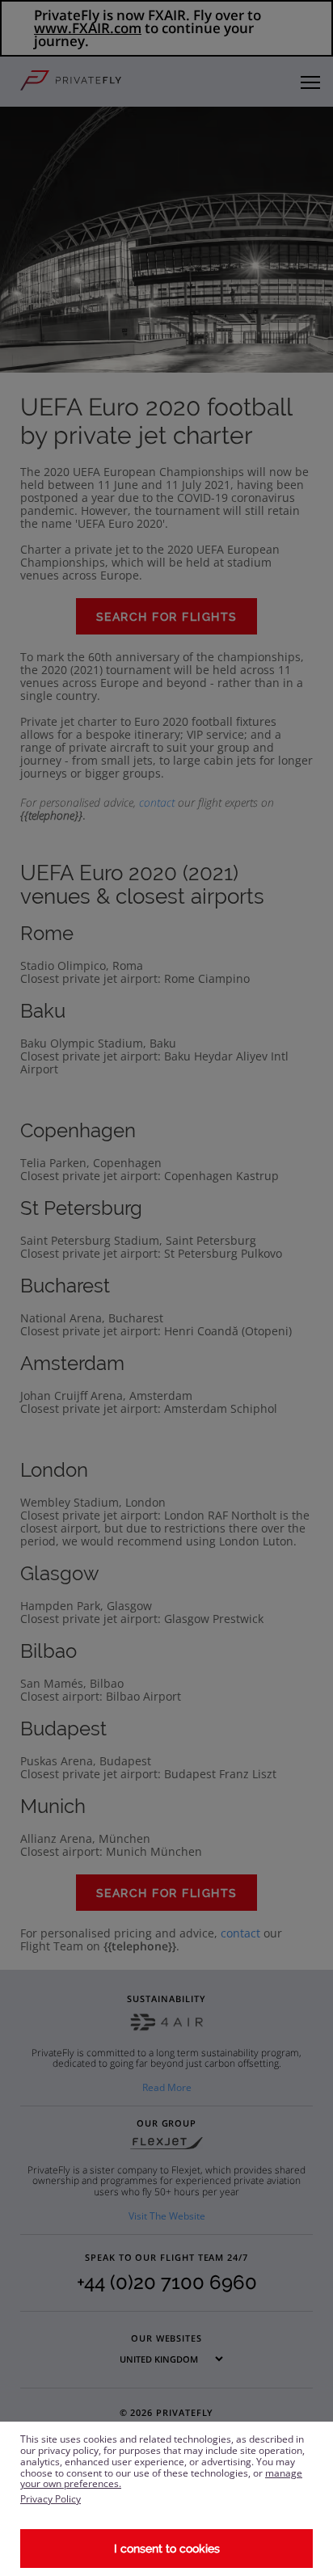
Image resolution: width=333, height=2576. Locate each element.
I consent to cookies (167, 2549)
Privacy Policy (51, 2499)
